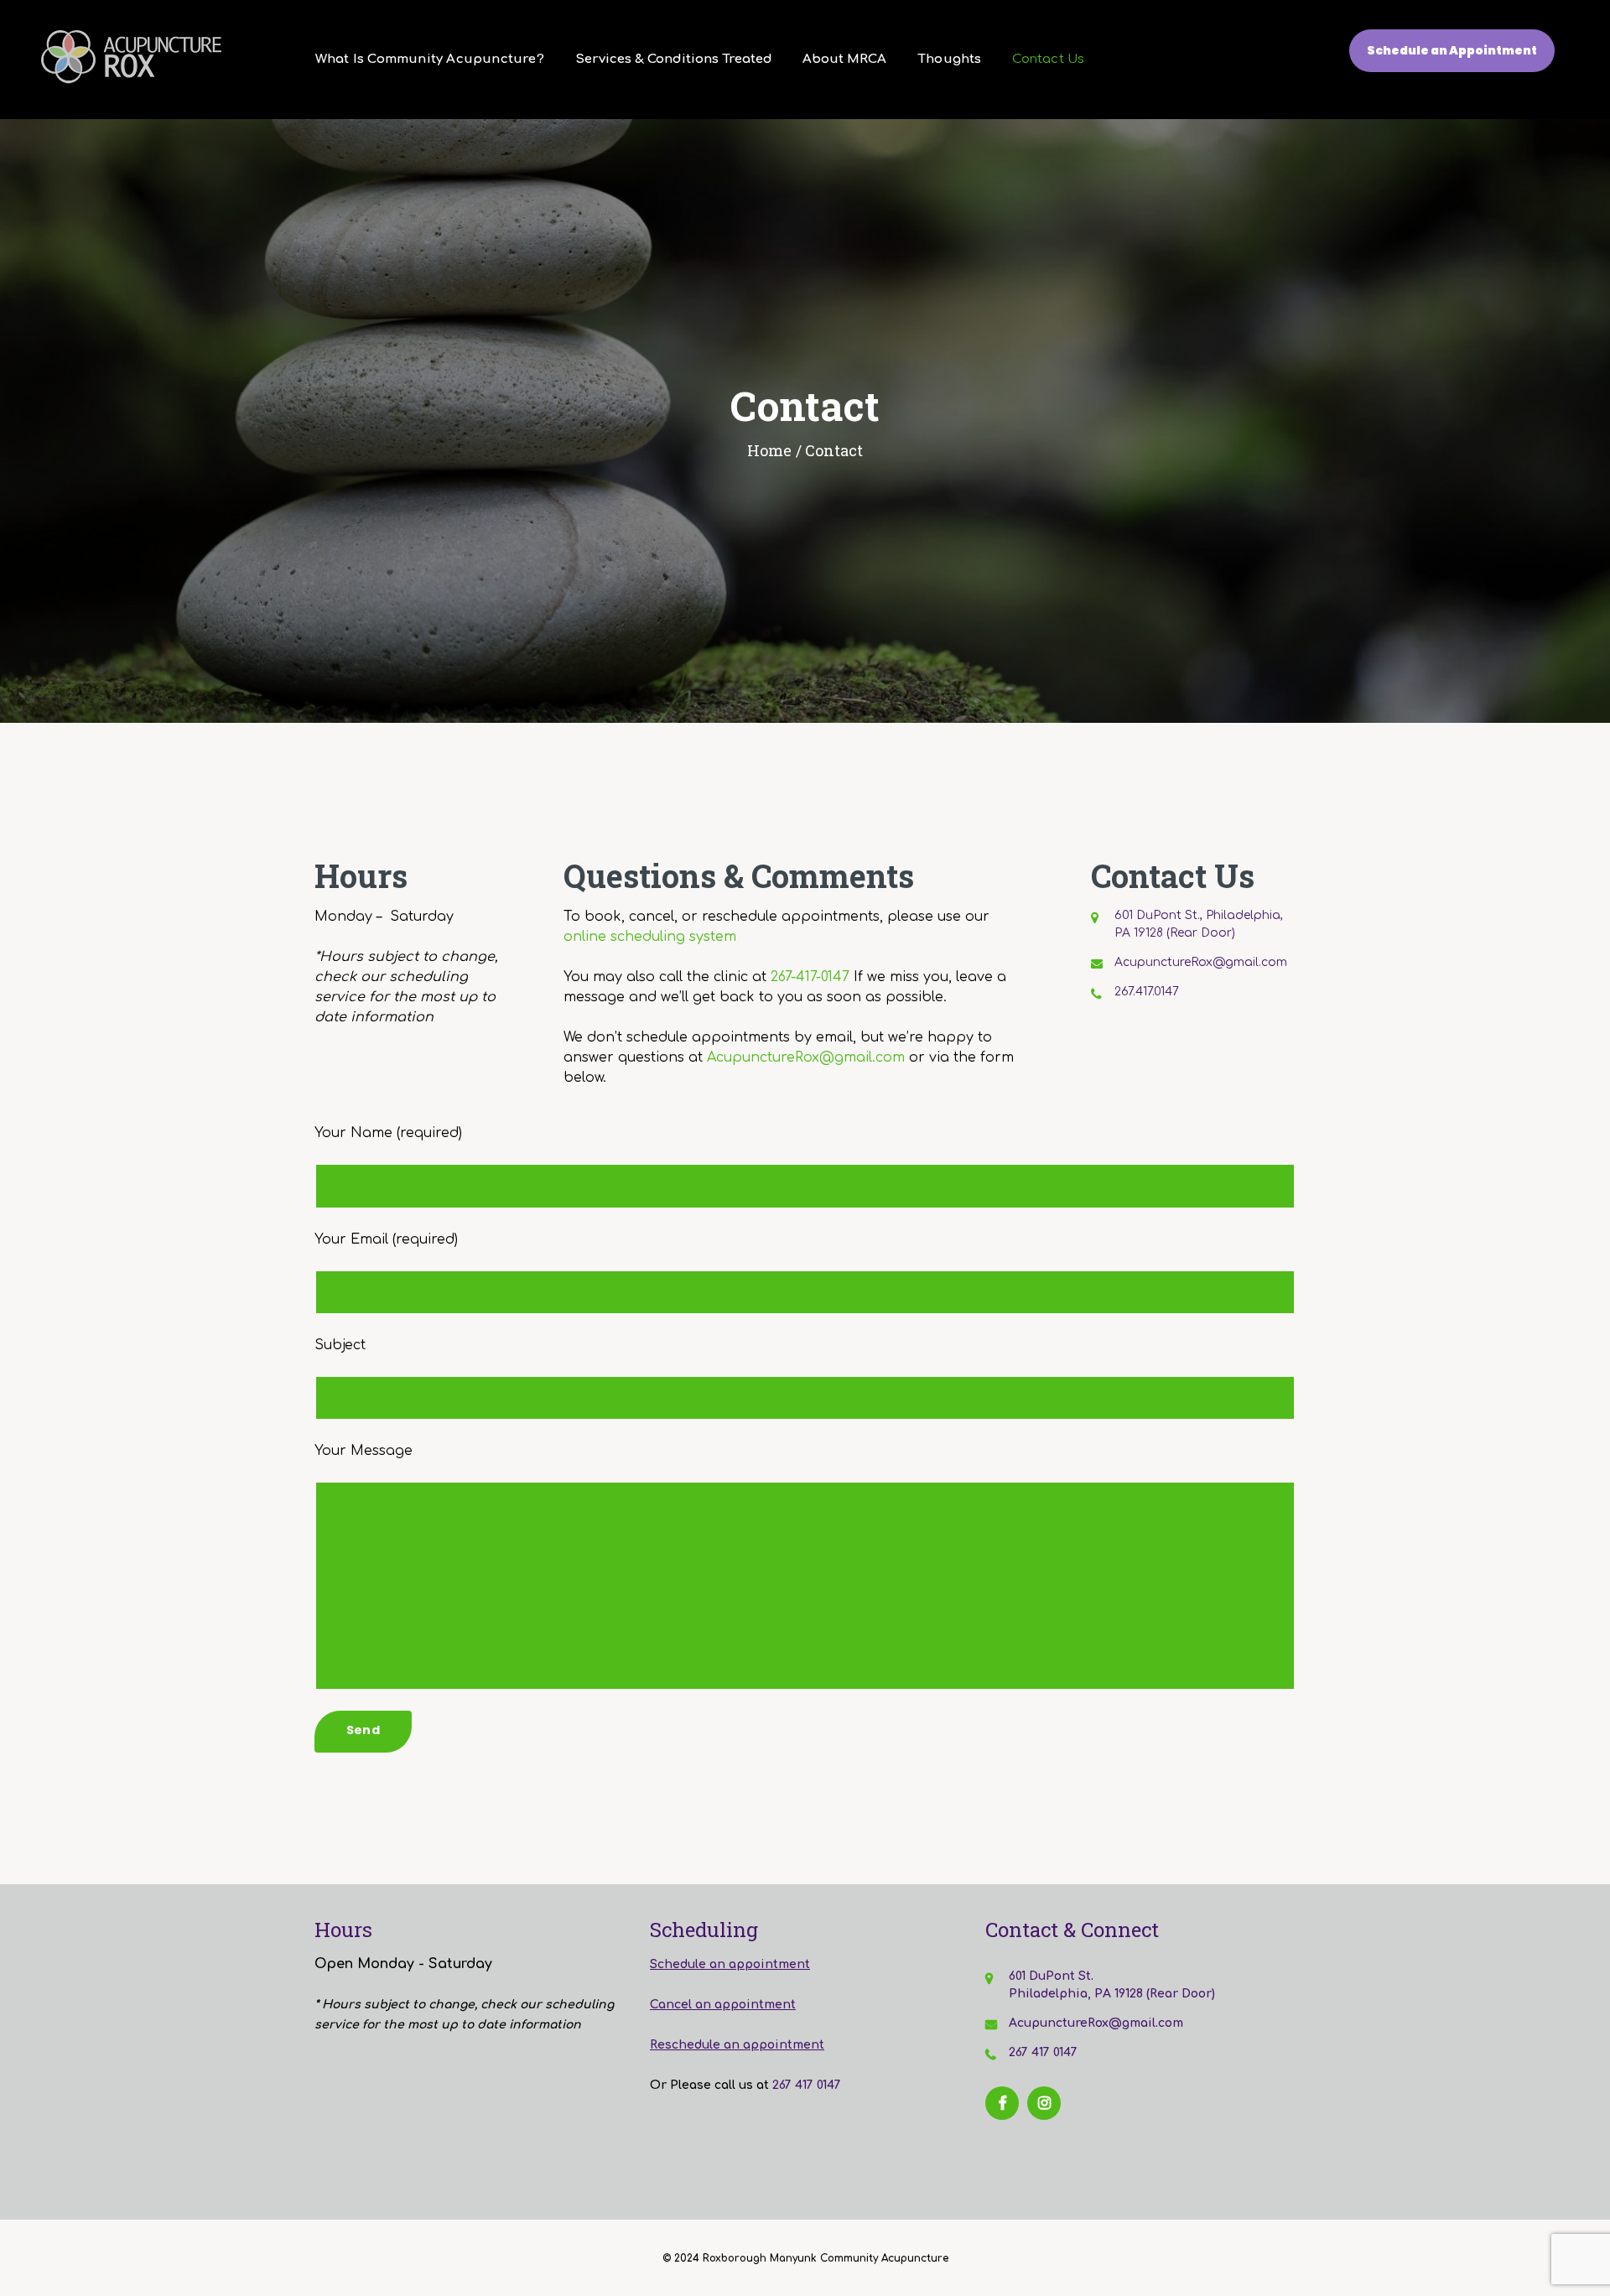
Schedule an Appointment (1452, 50)
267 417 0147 (807, 2085)
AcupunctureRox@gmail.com (806, 1057)
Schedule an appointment (730, 1964)
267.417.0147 (1147, 992)
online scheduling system (650, 937)
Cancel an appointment (723, 2005)
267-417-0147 (810, 977)
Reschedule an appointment (737, 2045)
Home (769, 450)
